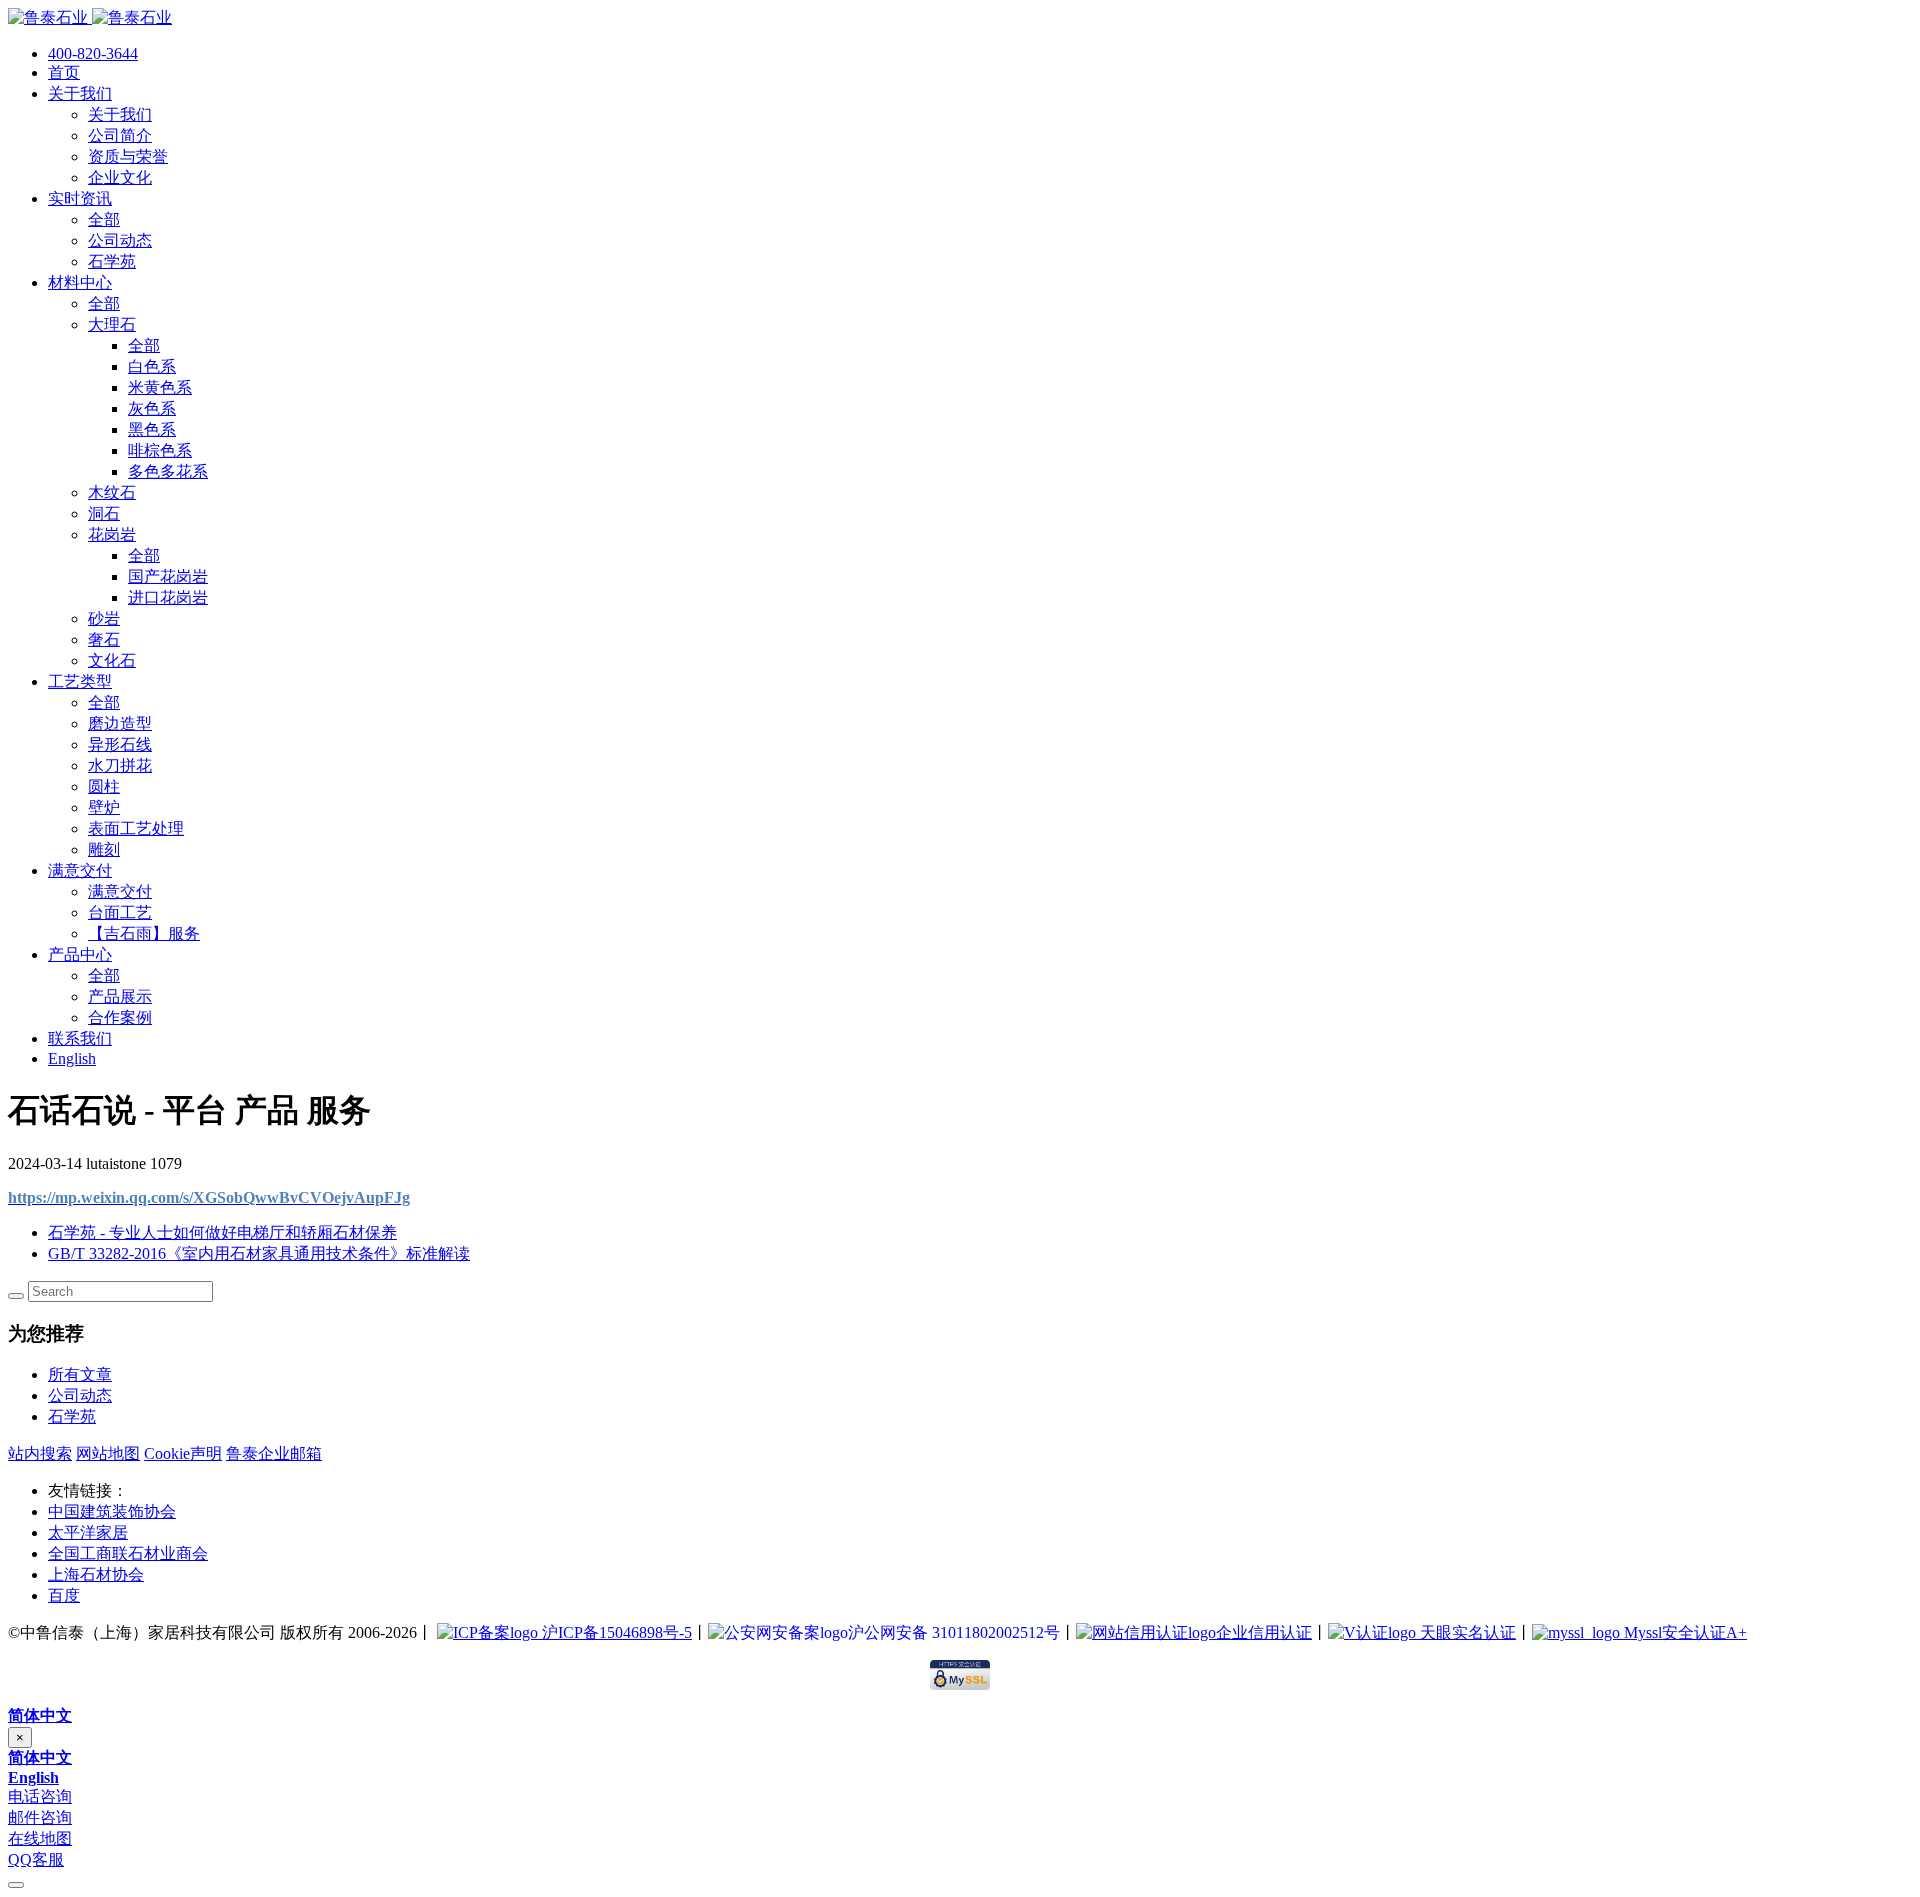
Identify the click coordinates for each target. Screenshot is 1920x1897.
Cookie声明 (183, 1453)
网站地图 (108, 1453)
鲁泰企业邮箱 (274, 1453)
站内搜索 (40, 1453)
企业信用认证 (1264, 1632)
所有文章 (80, 1374)
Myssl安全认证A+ (1683, 1632)
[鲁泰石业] (90, 17)
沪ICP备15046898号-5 (615, 1632)
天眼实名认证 (1466, 1632)
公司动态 (80, 1395)
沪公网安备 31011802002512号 (954, 1632)
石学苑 (72, 1416)
